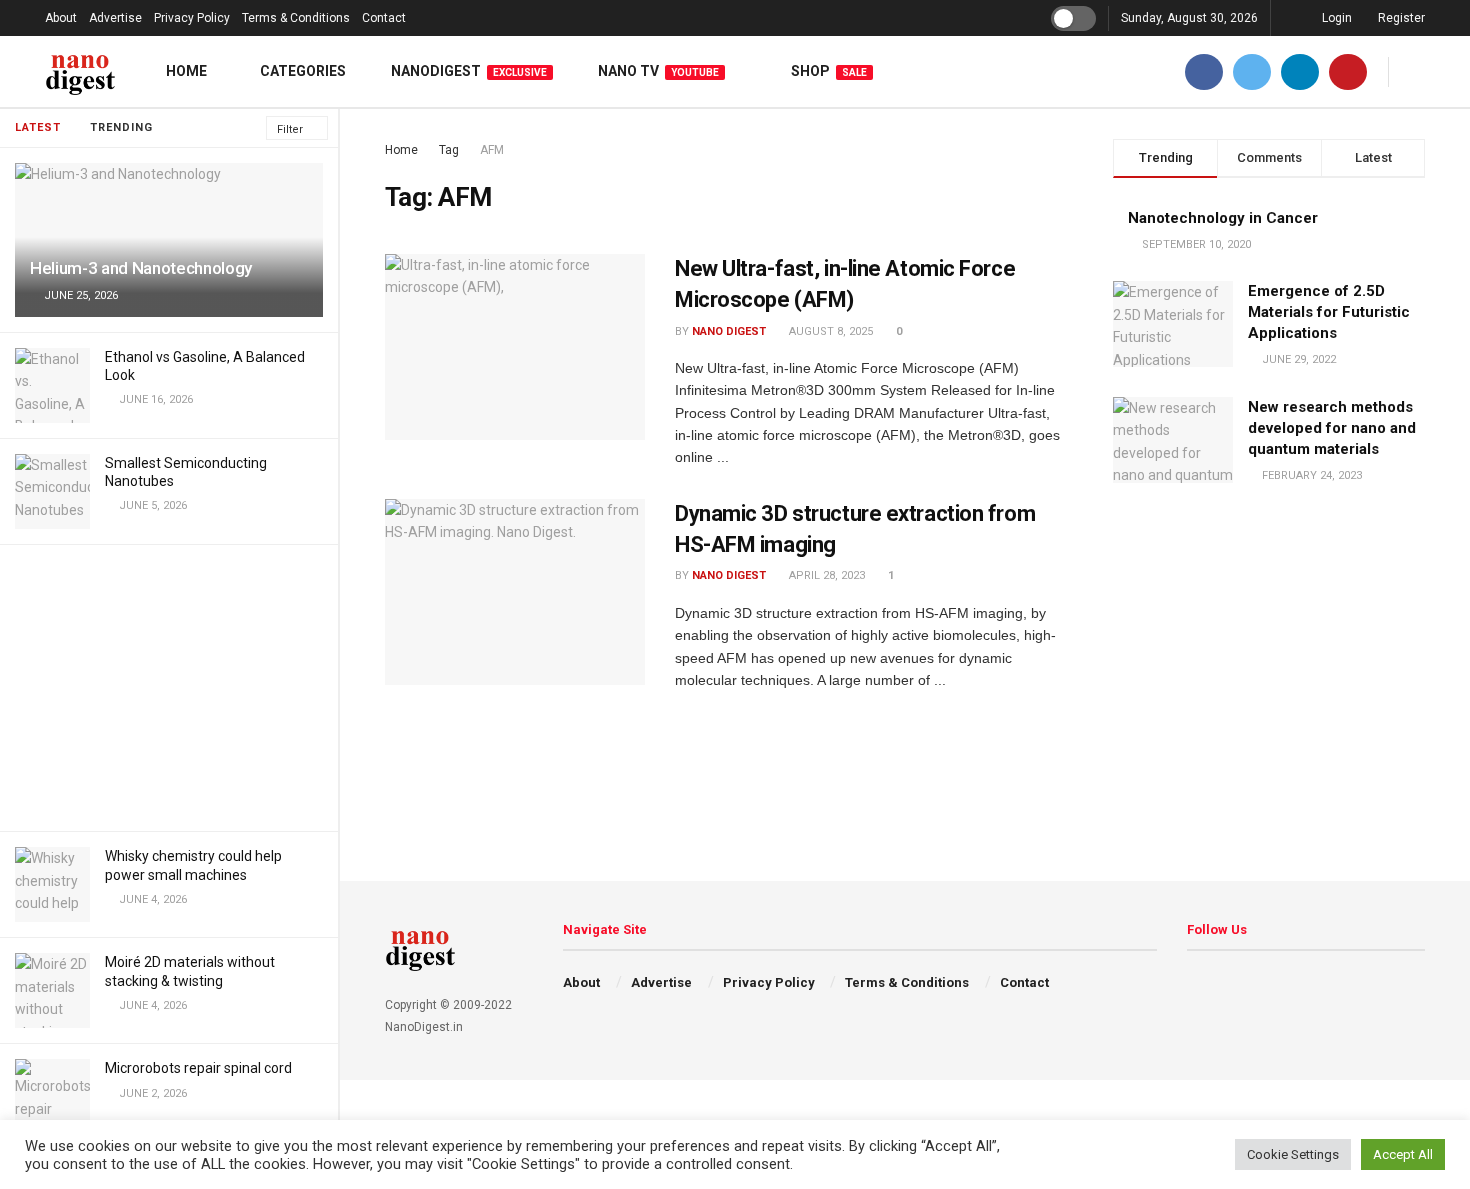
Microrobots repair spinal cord (198, 1068)
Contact (384, 18)
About (61, 18)
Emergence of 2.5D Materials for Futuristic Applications (1329, 312)
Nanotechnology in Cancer (1223, 218)
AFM (492, 150)
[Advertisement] (169, 685)
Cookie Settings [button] (1293, 1154)
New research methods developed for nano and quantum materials (1332, 428)
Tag (449, 150)
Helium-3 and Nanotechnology (141, 268)
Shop (829, 71)
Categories (303, 71)
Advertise (115, 18)
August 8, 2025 (829, 331)
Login (1335, 18)
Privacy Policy (192, 18)
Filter (290, 129)
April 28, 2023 (825, 575)
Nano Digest (729, 331)
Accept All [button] (1403, 1154)
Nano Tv (658, 71)
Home (186, 71)
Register (1400, 18)
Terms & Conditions (296, 18)
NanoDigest (469, 71)
